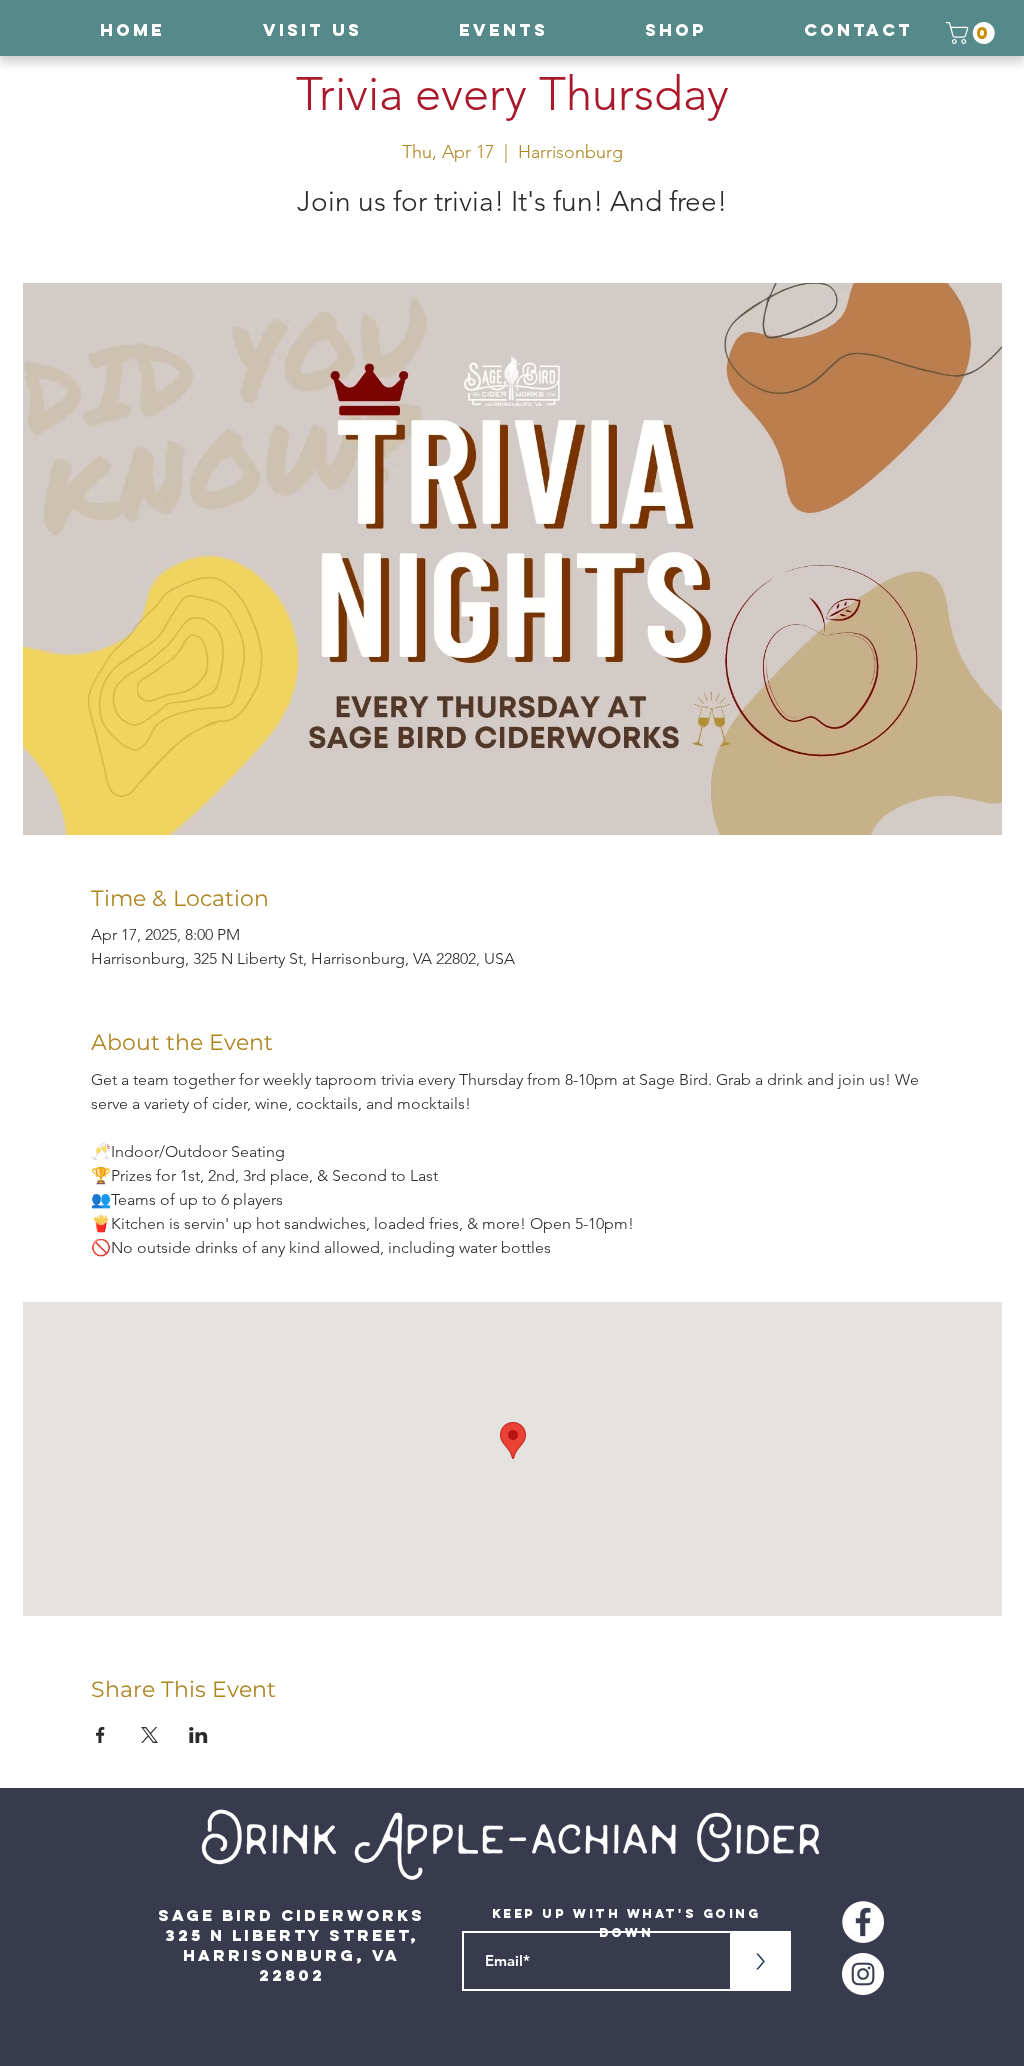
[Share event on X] (149, 1735)
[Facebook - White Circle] (863, 1922)
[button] (973, 33)
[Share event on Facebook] (100, 1735)
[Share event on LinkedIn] (198, 1735)
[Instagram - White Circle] (863, 1974)
